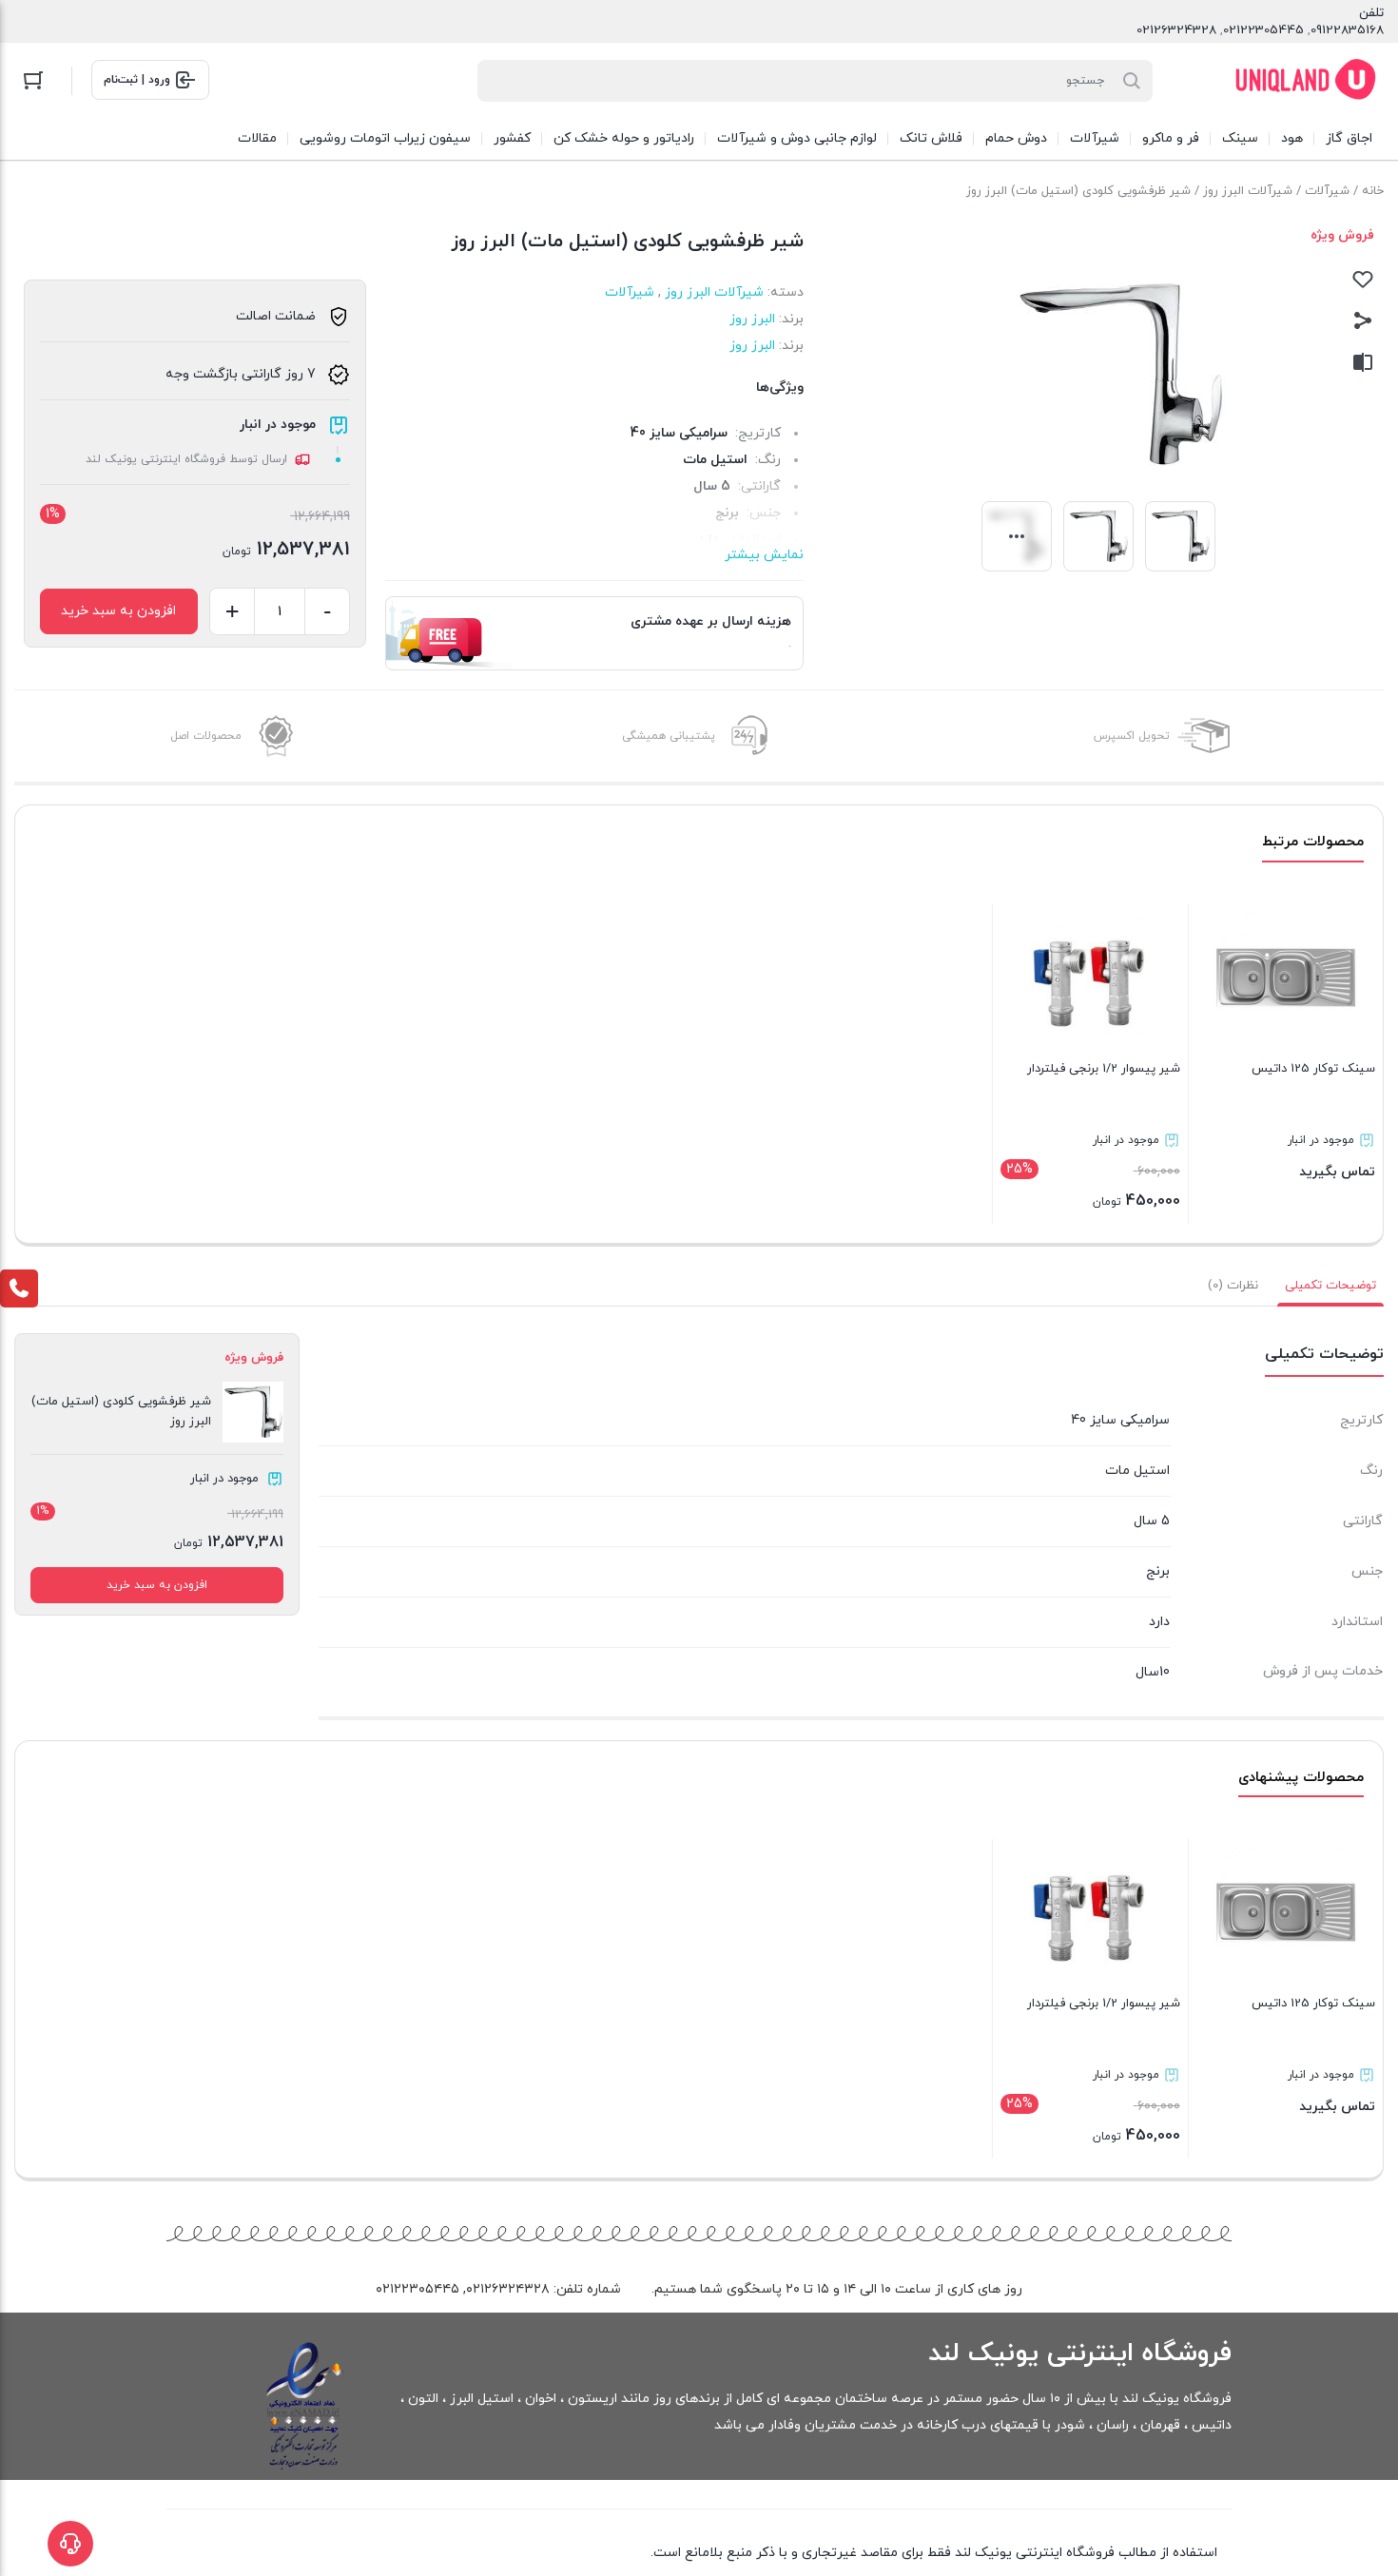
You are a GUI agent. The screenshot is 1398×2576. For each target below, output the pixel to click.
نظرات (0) (1233, 1286)
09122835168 (1347, 30)
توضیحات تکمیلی (1330, 1286)
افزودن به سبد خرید (118, 611)
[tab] (1330, 1286)
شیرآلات (1327, 191)
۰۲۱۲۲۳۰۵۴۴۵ (417, 2289)
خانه (1373, 191)
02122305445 (1263, 30)
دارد (1159, 1622)
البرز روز (752, 319)
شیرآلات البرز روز (1248, 191)
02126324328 (1176, 30)
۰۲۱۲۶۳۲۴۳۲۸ (508, 2289)
